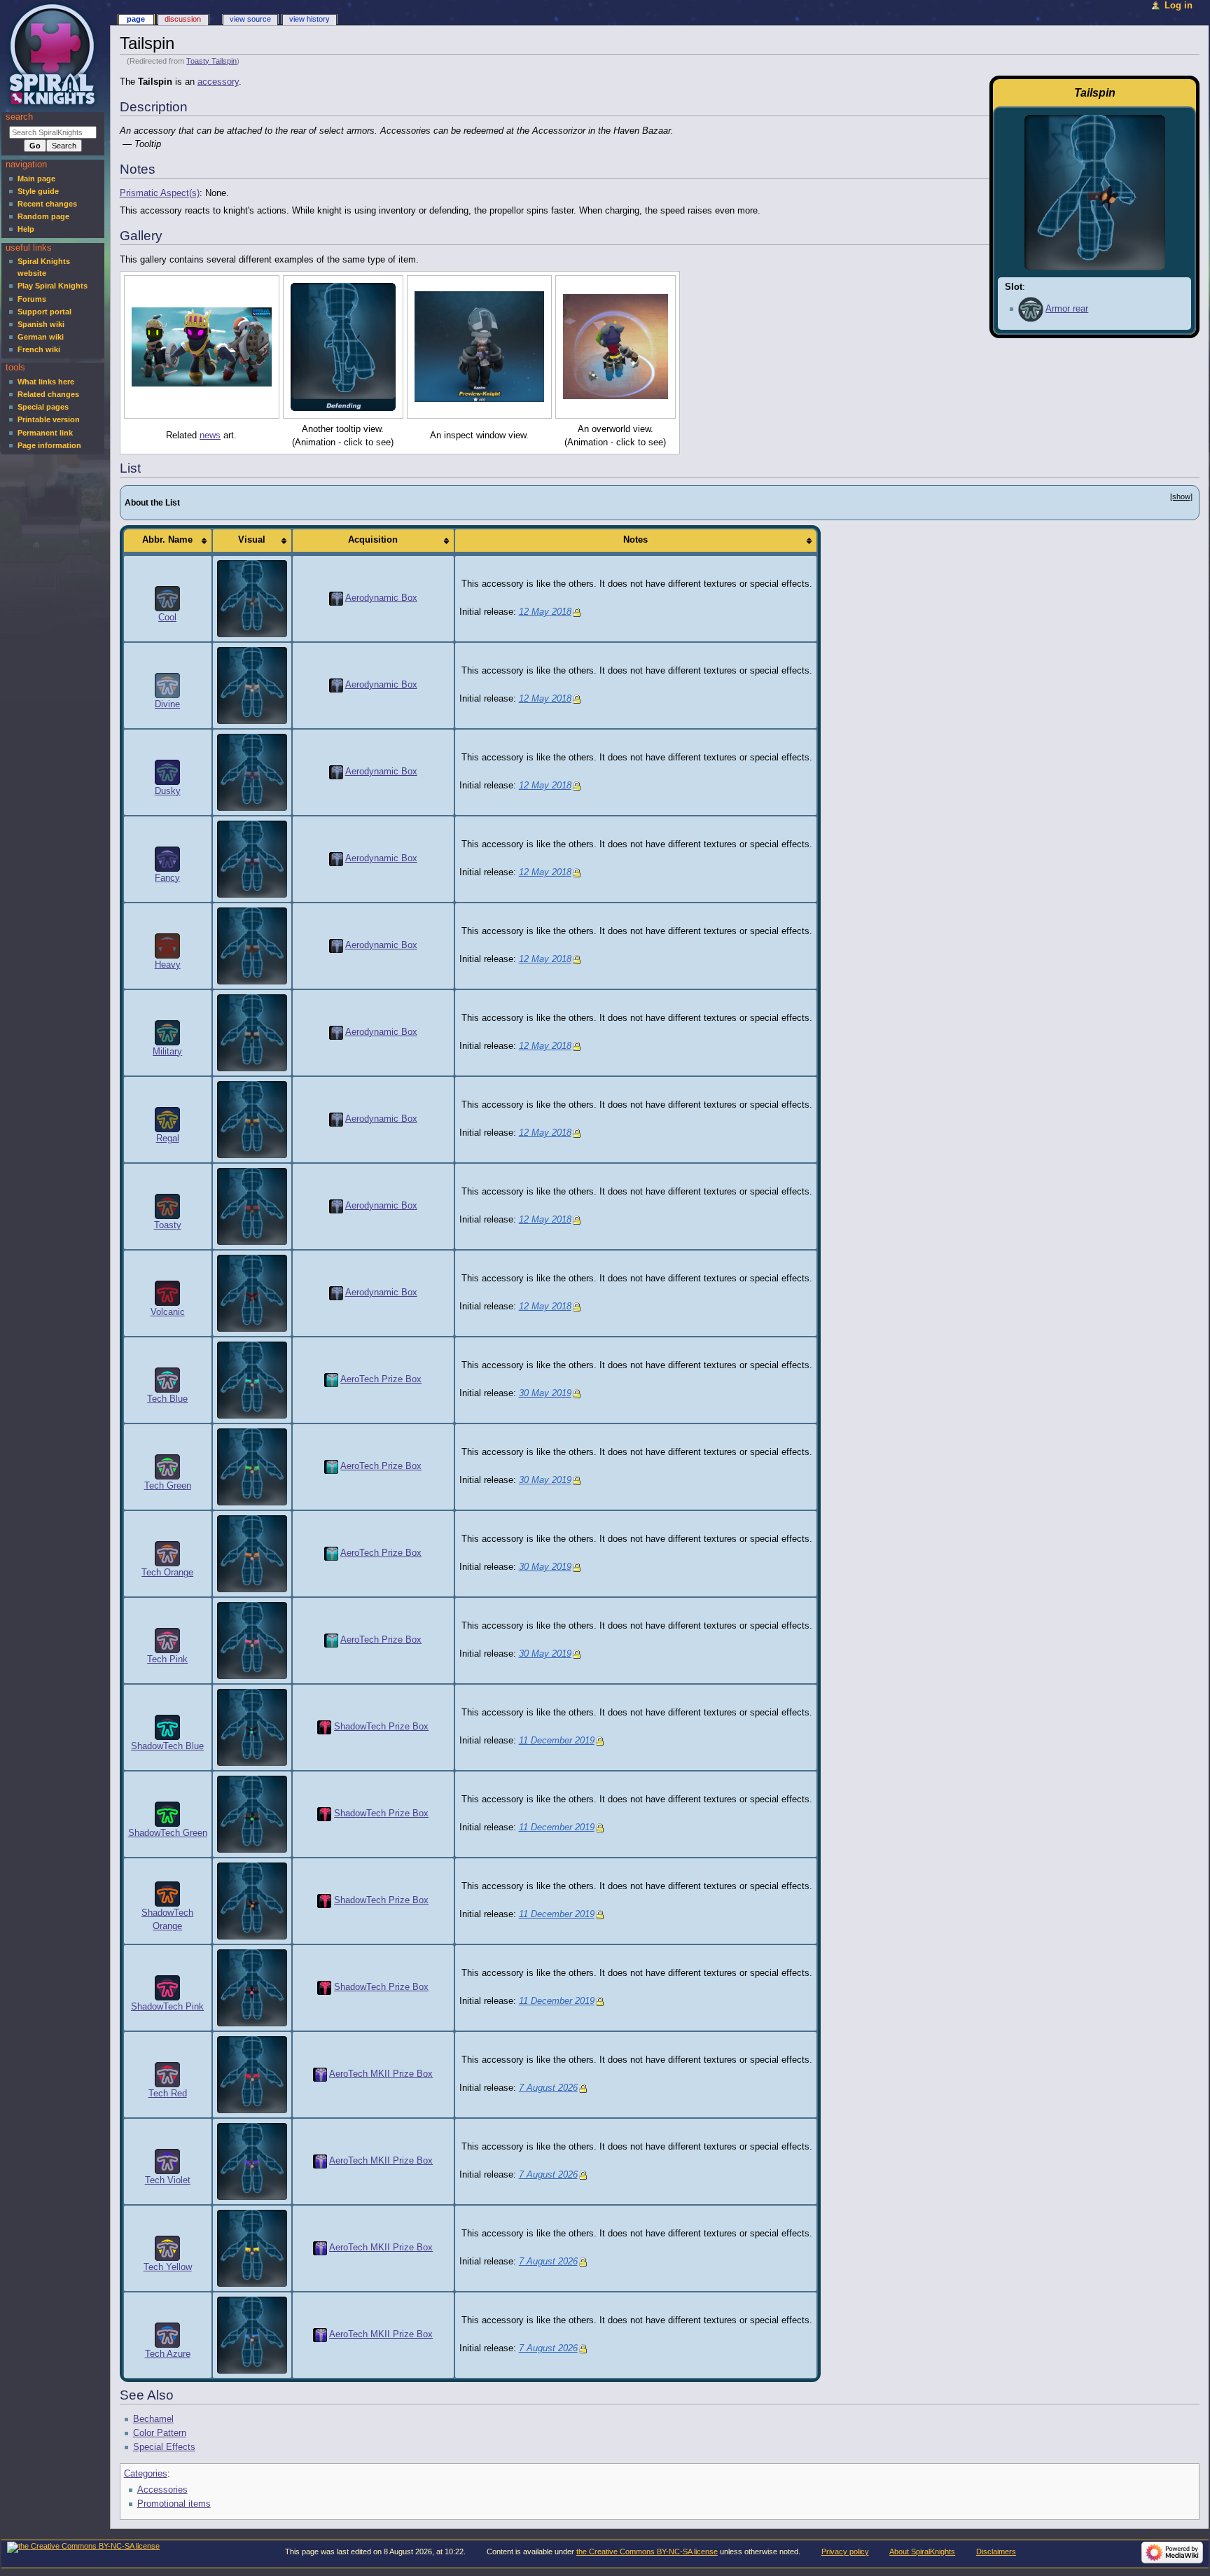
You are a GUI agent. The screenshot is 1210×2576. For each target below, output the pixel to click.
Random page (43, 216)
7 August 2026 (548, 2088)
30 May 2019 (545, 1393)
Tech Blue (167, 1399)
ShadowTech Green (168, 1833)
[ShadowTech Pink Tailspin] (252, 1987)
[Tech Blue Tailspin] (252, 1379)
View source (250, 19)
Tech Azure (168, 2354)
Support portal (44, 312)
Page (136, 19)
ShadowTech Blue (167, 1746)
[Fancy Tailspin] (252, 858)
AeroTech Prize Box (381, 1379)
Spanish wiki (41, 324)
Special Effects (164, 2447)
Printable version (49, 419)
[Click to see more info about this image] (202, 347)
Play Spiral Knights (53, 286)
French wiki (39, 349)
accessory (218, 82)
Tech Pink (167, 1659)
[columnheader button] (168, 541)
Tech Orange (167, 1573)
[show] (1181, 496)
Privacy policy (845, 2551)
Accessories (162, 2490)
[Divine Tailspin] (252, 685)
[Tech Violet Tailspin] (252, 2161)
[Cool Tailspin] (252, 598)
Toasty (168, 1225)
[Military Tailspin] (252, 1032)
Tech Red (168, 2094)
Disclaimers (996, 2551)
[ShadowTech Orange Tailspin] (252, 1900)
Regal (168, 1139)
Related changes (48, 394)
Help (26, 229)
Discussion (183, 19)
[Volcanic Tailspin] (252, 1293)
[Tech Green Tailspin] (252, 1466)
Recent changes (47, 204)
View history (310, 19)
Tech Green (168, 1486)
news (210, 436)
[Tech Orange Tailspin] (252, 1553)
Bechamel (153, 2419)
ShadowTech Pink (167, 2007)
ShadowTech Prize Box (381, 1727)
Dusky (168, 791)
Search (19, 117)
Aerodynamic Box (381, 598)
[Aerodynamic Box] (336, 598)
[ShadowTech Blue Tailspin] (252, 1727)
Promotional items (174, 2504)
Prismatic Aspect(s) (160, 193)
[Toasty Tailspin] (252, 1206)
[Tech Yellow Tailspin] (252, 2248)
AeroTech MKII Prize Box (381, 2074)
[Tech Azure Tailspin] (252, 2334)
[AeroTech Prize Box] (331, 1379)
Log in (1178, 6)
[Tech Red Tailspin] (252, 2074)
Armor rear (1067, 309)
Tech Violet (168, 2180)
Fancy (167, 878)
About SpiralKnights (922, 2551)
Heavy (168, 965)
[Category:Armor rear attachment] (1031, 309)
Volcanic (168, 1312)
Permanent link (45, 433)
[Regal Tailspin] (252, 1119)
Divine (167, 704)
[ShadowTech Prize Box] (324, 1727)
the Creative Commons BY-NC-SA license (647, 2551)
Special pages (43, 407)
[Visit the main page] (54, 54)
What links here (46, 382)
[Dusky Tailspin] (252, 772)
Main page (36, 179)
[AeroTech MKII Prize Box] (320, 2074)
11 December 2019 (557, 1741)
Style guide (38, 191)
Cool (167, 618)
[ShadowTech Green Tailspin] (252, 1813)
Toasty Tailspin (211, 61)
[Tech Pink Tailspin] (252, 1640)
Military (167, 1052)
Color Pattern (160, 2433)
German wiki (41, 337)
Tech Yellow (168, 2267)
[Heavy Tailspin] (252, 945)
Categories (146, 2474)
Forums (32, 299)
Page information (49, 445)
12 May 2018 (545, 612)
